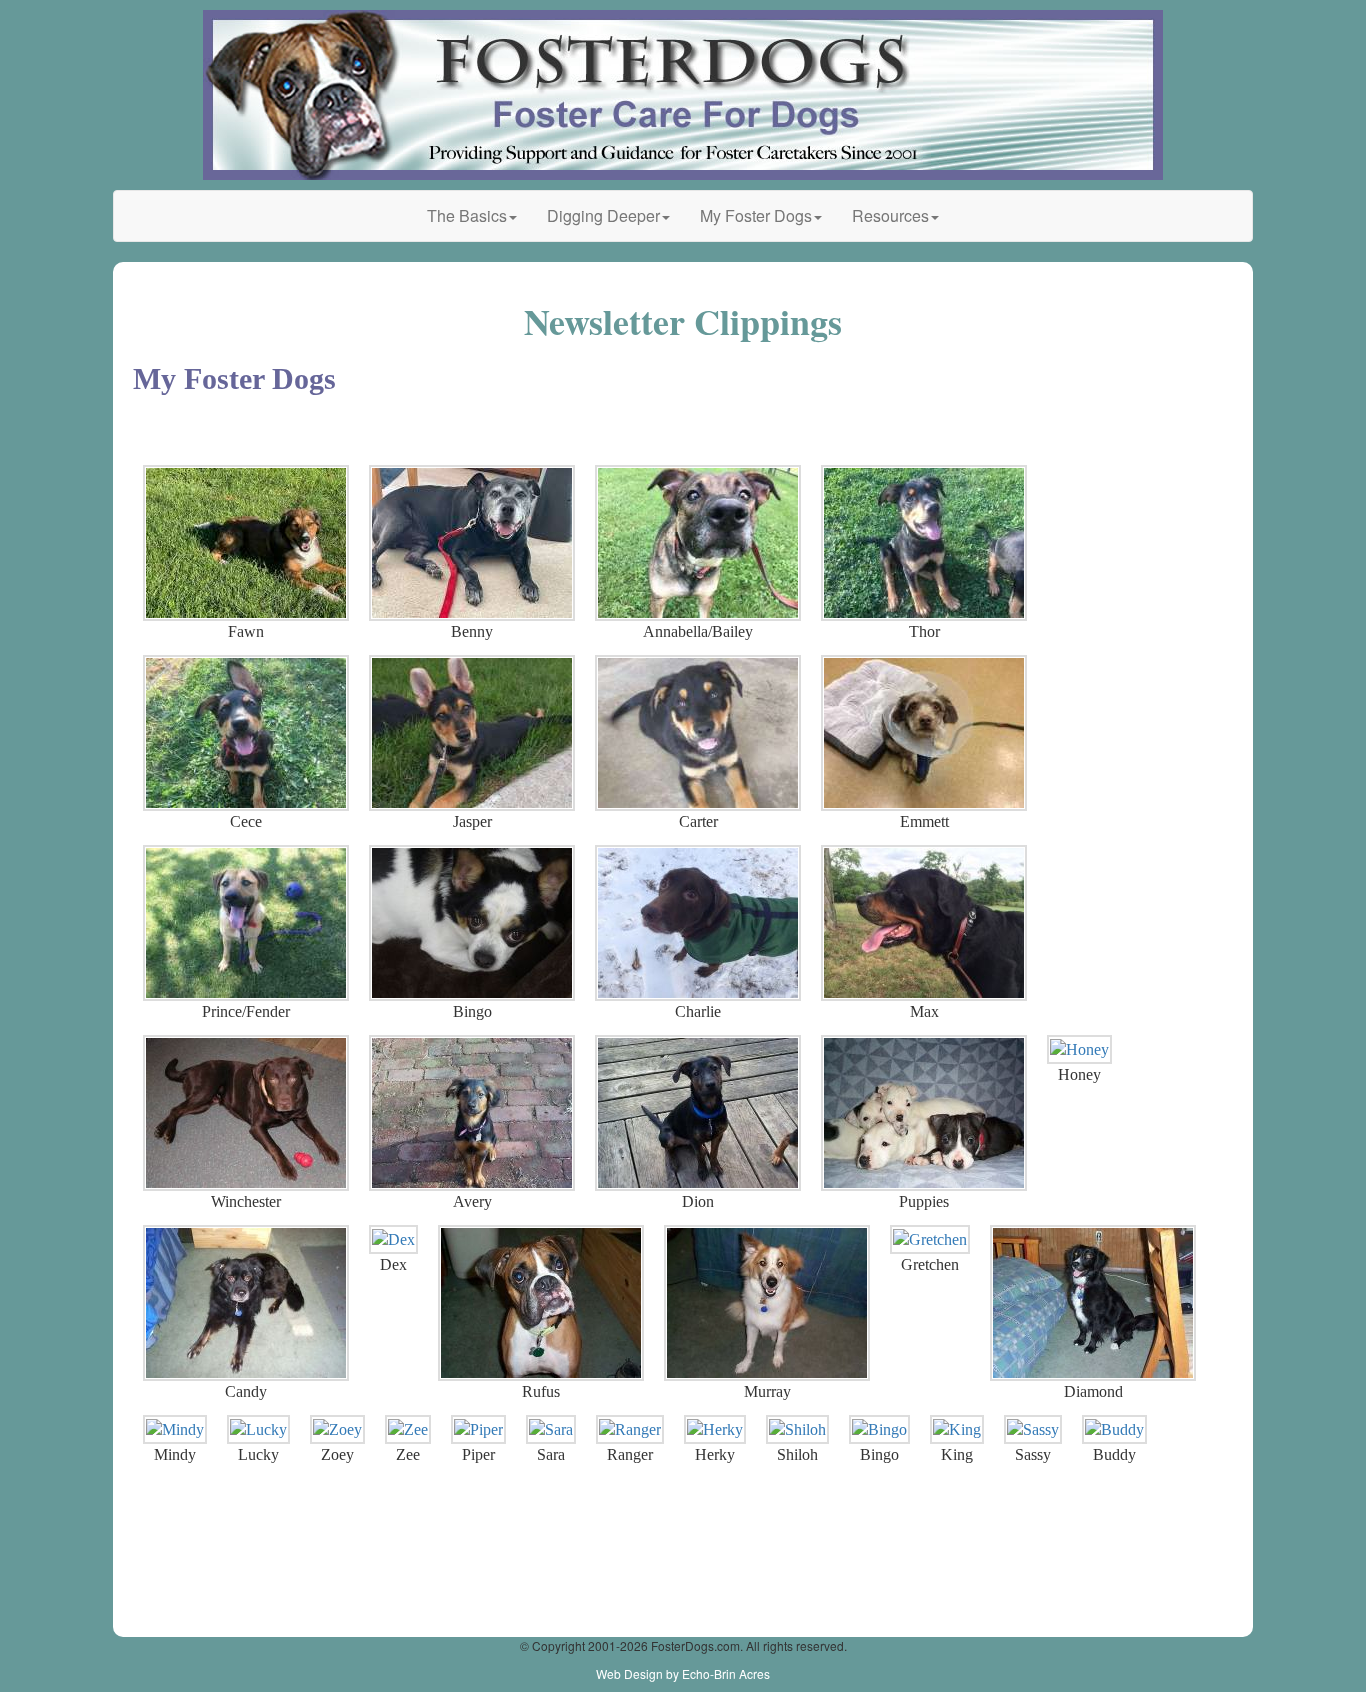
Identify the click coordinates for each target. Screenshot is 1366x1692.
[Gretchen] (930, 1240)
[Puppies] (924, 1113)
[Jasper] (472, 733)
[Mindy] (175, 1430)
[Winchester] (246, 1113)
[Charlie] (698, 923)
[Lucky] (258, 1430)
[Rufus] (541, 1303)
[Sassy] (1033, 1430)
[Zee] (408, 1430)
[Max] (924, 923)
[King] (957, 1430)
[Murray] (767, 1303)
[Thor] (924, 543)
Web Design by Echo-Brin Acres (683, 1673)
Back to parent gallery (158, 424)
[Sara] (551, 1430)
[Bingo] (472, 923)
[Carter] (698, 733)
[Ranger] (630, 1430)
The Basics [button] (467, 215)
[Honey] (1079, 1050)
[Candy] (246, 1303)
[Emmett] (924, 733)
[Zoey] (337, 1430)
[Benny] (472, 543)
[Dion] (698, 1113)
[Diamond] (1093, 1303)
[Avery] (472, 1113)
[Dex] (393, 1240)
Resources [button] (890, 215)
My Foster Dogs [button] (756, 215)
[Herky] (715, 1430)
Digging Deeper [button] (603, 215)
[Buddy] (1114, 1430)
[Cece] (246, 733)
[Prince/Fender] (246, 923)
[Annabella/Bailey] (698, 543)
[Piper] (478, 1430)
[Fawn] (246, 543)
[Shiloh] (797, 1430)
